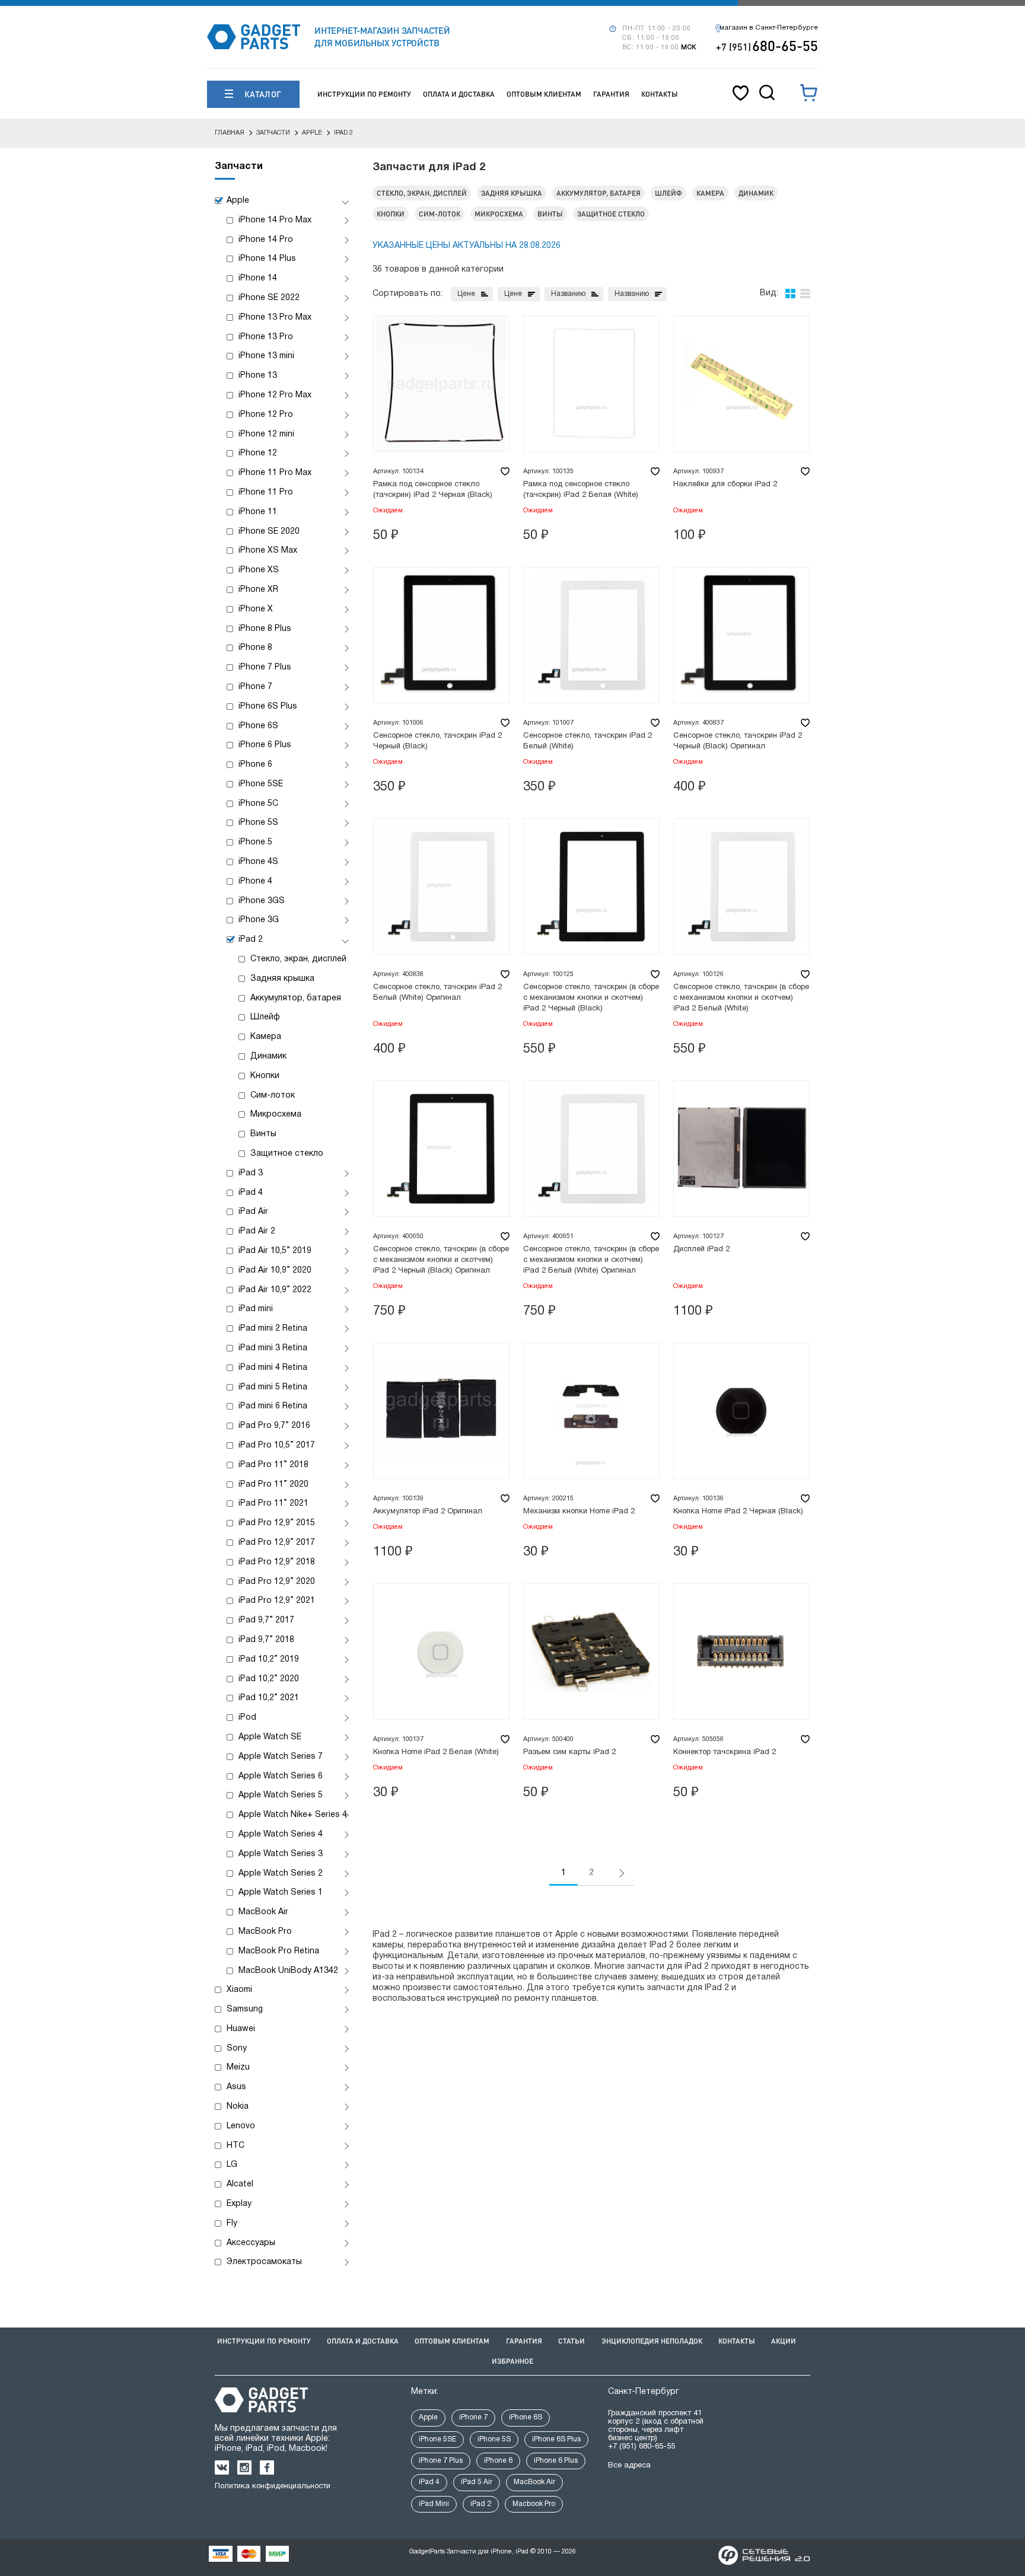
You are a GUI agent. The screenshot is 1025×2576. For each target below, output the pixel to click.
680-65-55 (767, 45)
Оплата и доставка (459, 94)
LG (232, 2165)
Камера (266, 1037)
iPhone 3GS (262, 901)
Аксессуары (251, 2243)
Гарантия (611, 94)
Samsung (245, 2009)
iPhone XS (259, 570)
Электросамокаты (264, 2262)
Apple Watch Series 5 (281, 1795)
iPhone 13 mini (266, 356)
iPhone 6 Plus (265, 745)
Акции (784, 2341)
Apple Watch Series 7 (281, 1757)
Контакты (660, 94)
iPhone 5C (258, 804)
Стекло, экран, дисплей (298, 959)
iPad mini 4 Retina (273, 1368)
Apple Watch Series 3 (281, 1854)
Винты (263, 1134)
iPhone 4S (258, 862)
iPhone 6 (255, 765)
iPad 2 (251, 940)
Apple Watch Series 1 (281, 1893)
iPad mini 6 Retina (273, 1406)
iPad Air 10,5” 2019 (275, 1251)
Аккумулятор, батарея (296, 998)
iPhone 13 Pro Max (275, 318)
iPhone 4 (255, 881)
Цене (466, 294)
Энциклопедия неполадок (652, 2341)
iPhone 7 (255, 687)
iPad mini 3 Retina (273, 1348)
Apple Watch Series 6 (281, 1776)
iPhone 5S (258, 823)
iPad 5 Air (477, 2482)
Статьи (572, 2341)
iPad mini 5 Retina (273, 1387)
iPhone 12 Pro (266, 415)
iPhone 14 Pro (266, 240)
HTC (235, 2146)
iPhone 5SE (261, 784)
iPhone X (256, 609)
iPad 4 (251, 1193)
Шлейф (265, 1017)
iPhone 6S (258, 726)
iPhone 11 (258, 512)
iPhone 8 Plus (265, 629)
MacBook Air (263, 1912)
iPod (247, 1718)
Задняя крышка (282, 979)
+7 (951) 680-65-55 (642, 2447)
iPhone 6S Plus (268, 707)
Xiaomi (239, 1990)
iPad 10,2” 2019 (269, 1660)
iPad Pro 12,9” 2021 (277, 1601)
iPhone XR (258, 590)
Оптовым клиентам (544, 94)
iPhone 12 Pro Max (275, 395)
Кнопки (265, 1076)
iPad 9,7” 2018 (266, 1640)
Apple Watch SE (270, 1737)
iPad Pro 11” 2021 (273, 1504)
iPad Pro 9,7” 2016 (274, 1426)
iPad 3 (251, 1173)
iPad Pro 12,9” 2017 (277, 1543)
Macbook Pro (534, 2504)
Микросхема (276, 1115)
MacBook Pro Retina (279, 1951)
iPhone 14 (258, 278)
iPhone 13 (258, 376)
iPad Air (253, 1212)
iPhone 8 (255, 648)
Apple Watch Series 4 (281, 1834)
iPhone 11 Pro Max (275, 473)
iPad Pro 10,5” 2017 (277, 1445)
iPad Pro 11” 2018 (273, 1465)
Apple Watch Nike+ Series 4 (293, 1815)
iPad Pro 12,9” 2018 (277, 1562)
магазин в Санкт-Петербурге (769, 28)
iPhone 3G (259, 920)
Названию (568, 294)
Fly (232, 2223)
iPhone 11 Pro (266, 492)
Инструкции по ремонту (364, 94)
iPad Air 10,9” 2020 (275, 1271)
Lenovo (241, 2126)
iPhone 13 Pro (266, 337)
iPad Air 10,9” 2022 (275, 1290)
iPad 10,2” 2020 (269, 1679)
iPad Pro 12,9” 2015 (277, 1523)
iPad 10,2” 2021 (269, 1698)
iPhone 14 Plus (267, 259)
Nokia (238, 2107)
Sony (237, 2049)
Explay (239, 2204)
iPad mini (256, 1309)
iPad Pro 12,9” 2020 (277, 1582)
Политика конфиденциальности (273, 2486)
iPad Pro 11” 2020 (273, 1485)
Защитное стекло (287, 1154)
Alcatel (240, 2184)
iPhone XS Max (268, 551)
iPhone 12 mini (266, 434)
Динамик (268, 1056)
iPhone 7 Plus (265, 667)
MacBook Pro (265, 1932)
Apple (238, 201)
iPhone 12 (258, 453)
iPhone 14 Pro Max (275, 220)
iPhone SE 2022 (269, 298)
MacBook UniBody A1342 (288, 1971)
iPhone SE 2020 (269, 532)
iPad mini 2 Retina (273, 1329)
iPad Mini (434, 2504)
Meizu (238, 2068)
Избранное (512, 2361)
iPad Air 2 (257, 1231)
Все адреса (629, 2466)
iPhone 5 (255, 842)
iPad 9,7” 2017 (266, 1620)
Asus (236, 2087)
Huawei (241, 2029)
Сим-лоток (273, 1096)
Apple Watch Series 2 (281, 1874)
